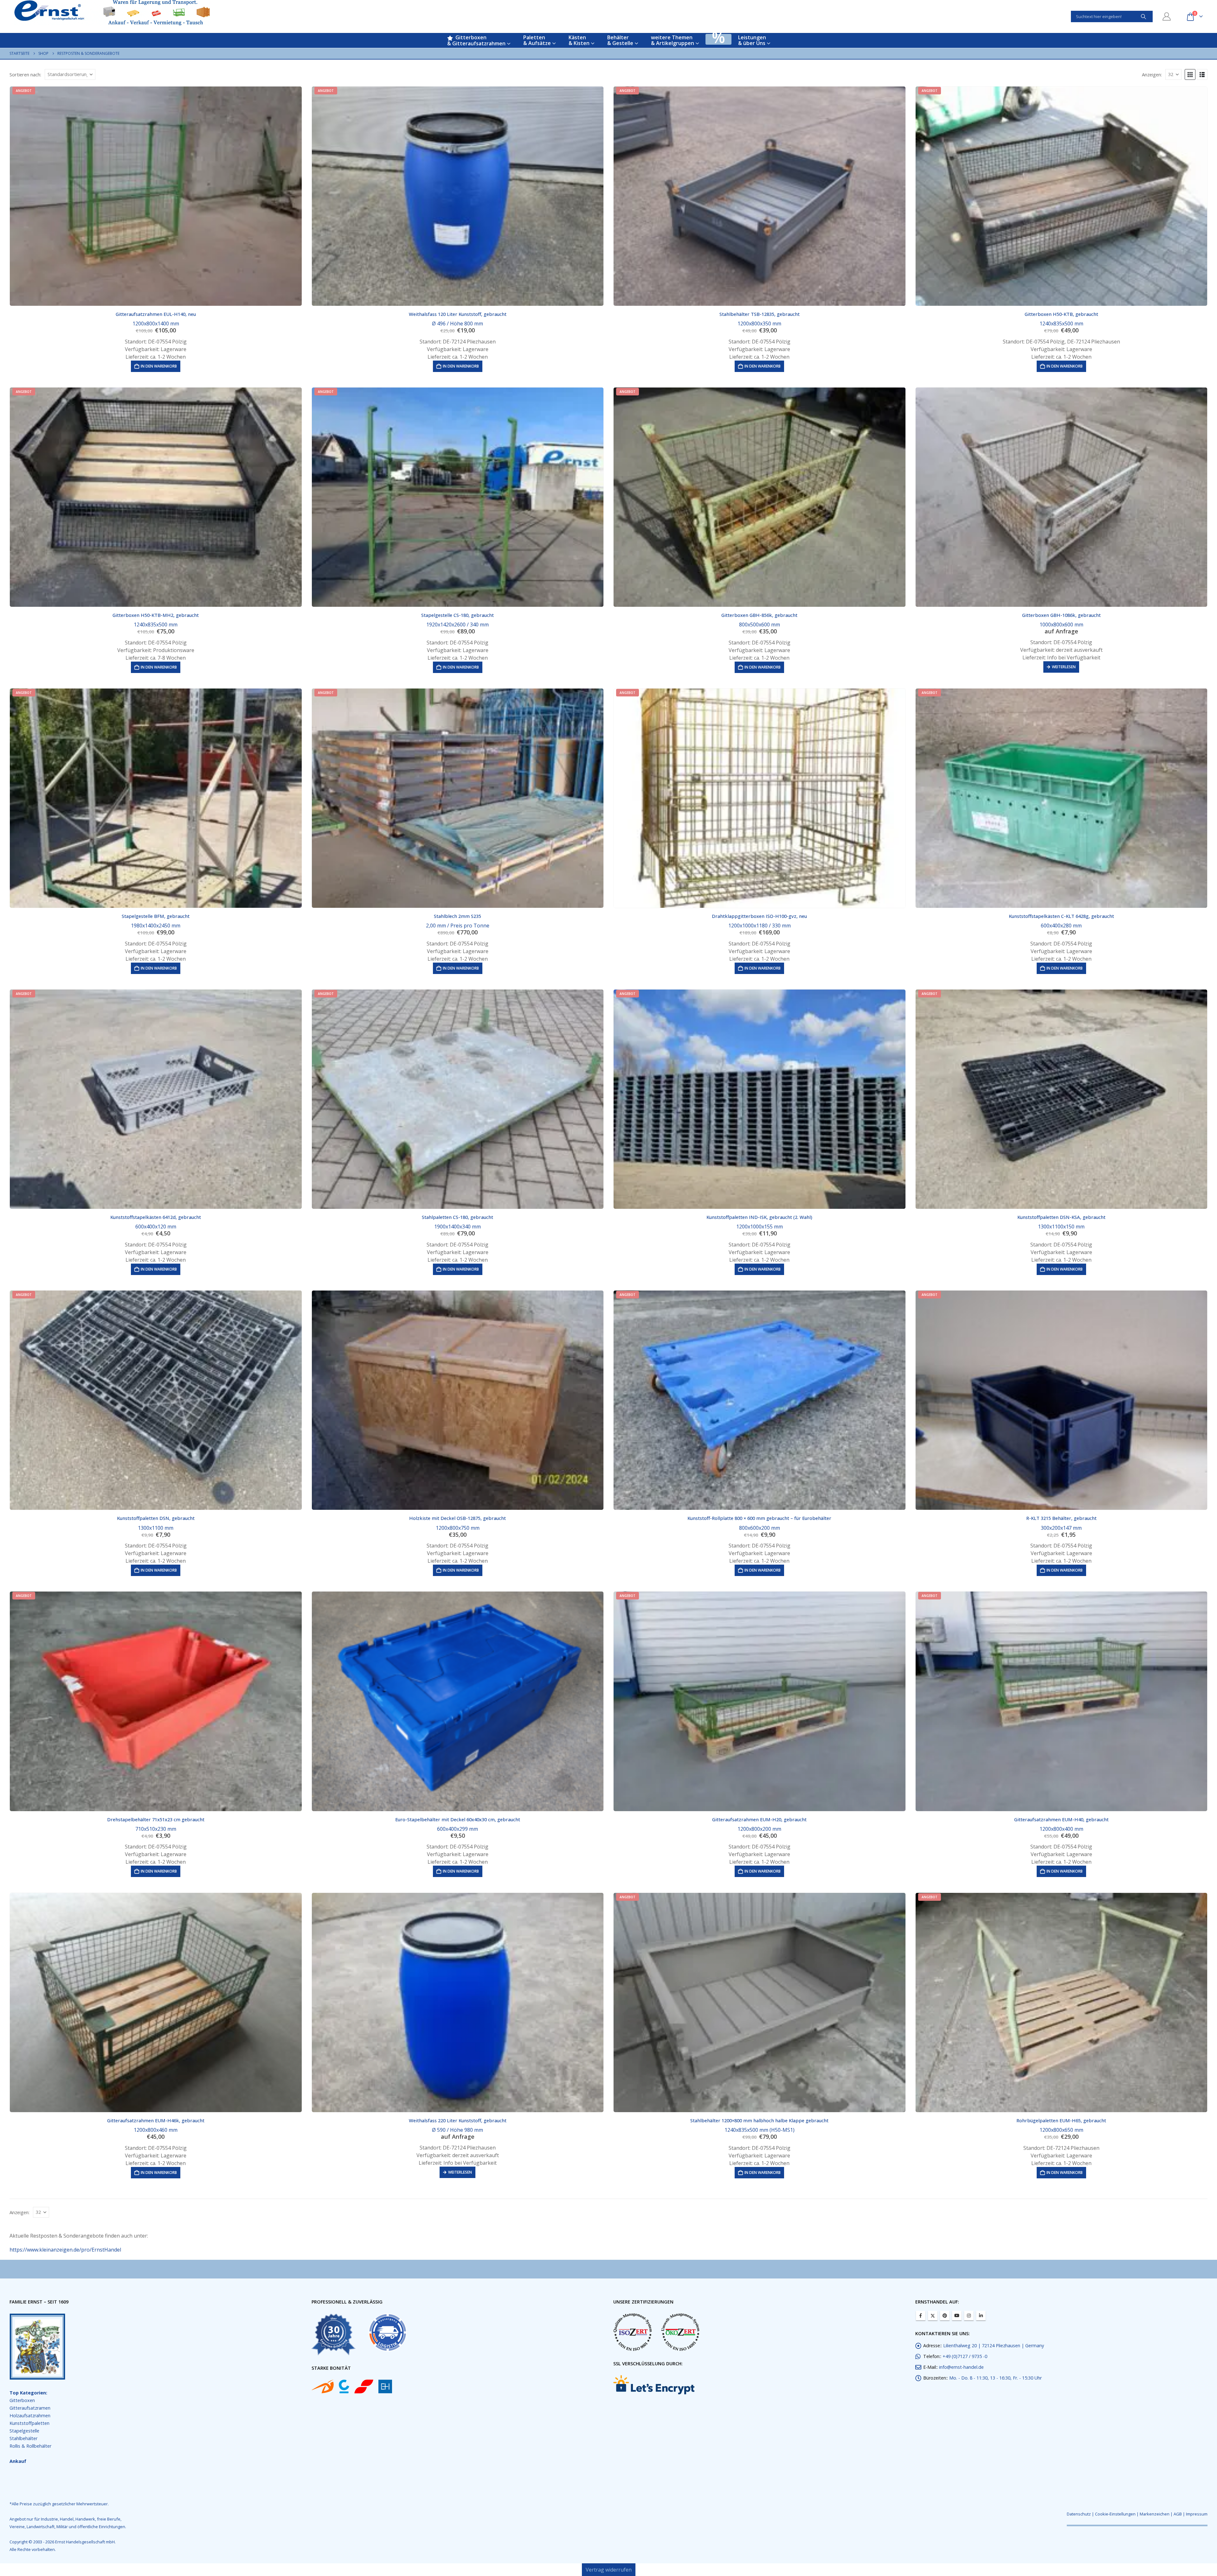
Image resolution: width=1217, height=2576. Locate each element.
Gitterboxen (22, 2400)
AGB (1178, 2514)
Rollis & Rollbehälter (30, 2446)
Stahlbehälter (23, 2438)
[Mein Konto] (1167, 16)
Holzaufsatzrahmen (30, 2416)
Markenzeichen (1155, 2514)
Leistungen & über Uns (752, 40)
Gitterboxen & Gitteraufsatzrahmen (476, 40)
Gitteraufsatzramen (30, 2408)
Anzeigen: (1152, 74)
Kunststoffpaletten (29, 2423)
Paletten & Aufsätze (537, 40)
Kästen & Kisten (579, 40)
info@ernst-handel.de (961, 2367)
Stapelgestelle (24, 2431)
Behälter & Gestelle (620, 40)
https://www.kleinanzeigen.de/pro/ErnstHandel (65, 2250)
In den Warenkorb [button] (159, 366)
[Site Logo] (112, 13)
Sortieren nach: (25, 74)
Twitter (933, 2316)
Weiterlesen (1064, 667)
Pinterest (945, 2316)
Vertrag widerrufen (609, 2570)
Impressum (1197, 2514)
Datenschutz (1079, 2514)
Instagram (969, 2316)
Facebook (921, 2316)
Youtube (957, 2316)
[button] (1190, 74)
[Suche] (1143, 16)
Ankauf (18, 2461)
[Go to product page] (1062, 497)
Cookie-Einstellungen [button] (1115, 2514)
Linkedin (981, 2316)
